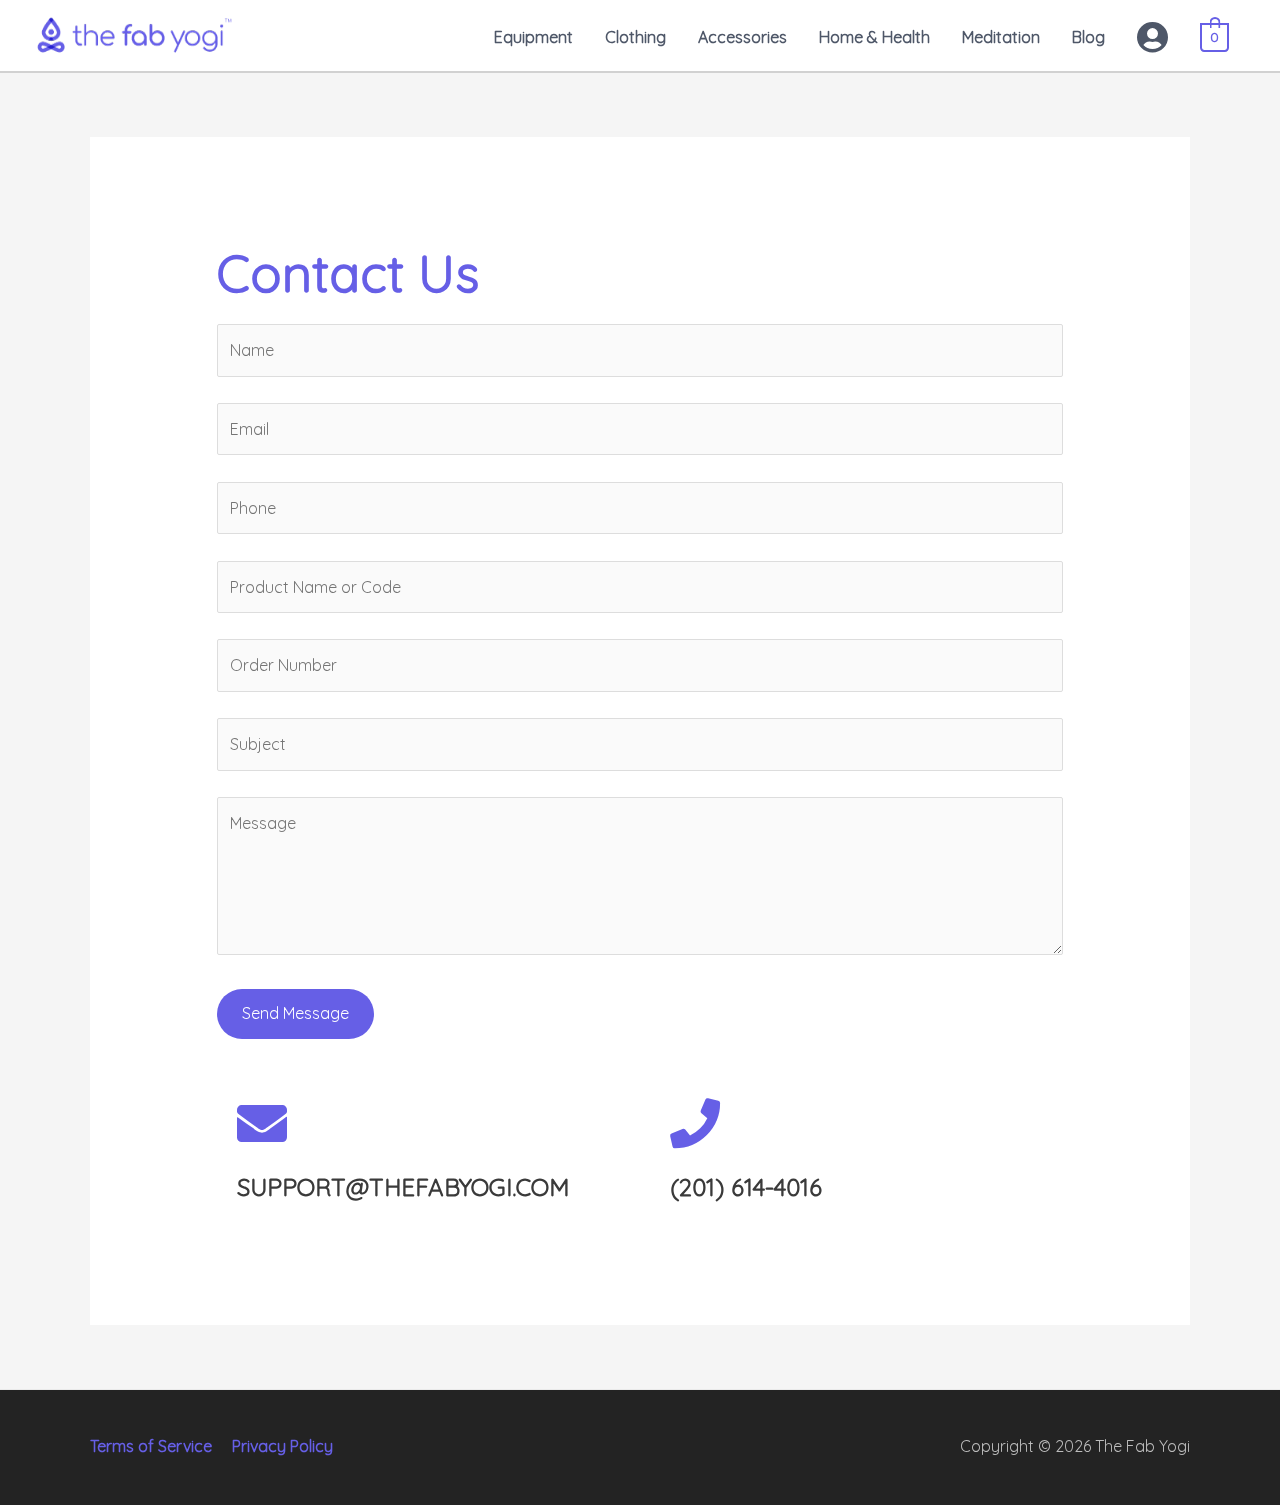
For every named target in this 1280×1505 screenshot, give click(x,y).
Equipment (533, 37)
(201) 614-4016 (746, 1187)
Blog (1088, 37)
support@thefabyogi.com (403, 1187)
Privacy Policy (282, 1446)
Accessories (742, 37)
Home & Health (874, 37)
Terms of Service (151, 1446)
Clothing (635, 37)
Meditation (1001, 37)
